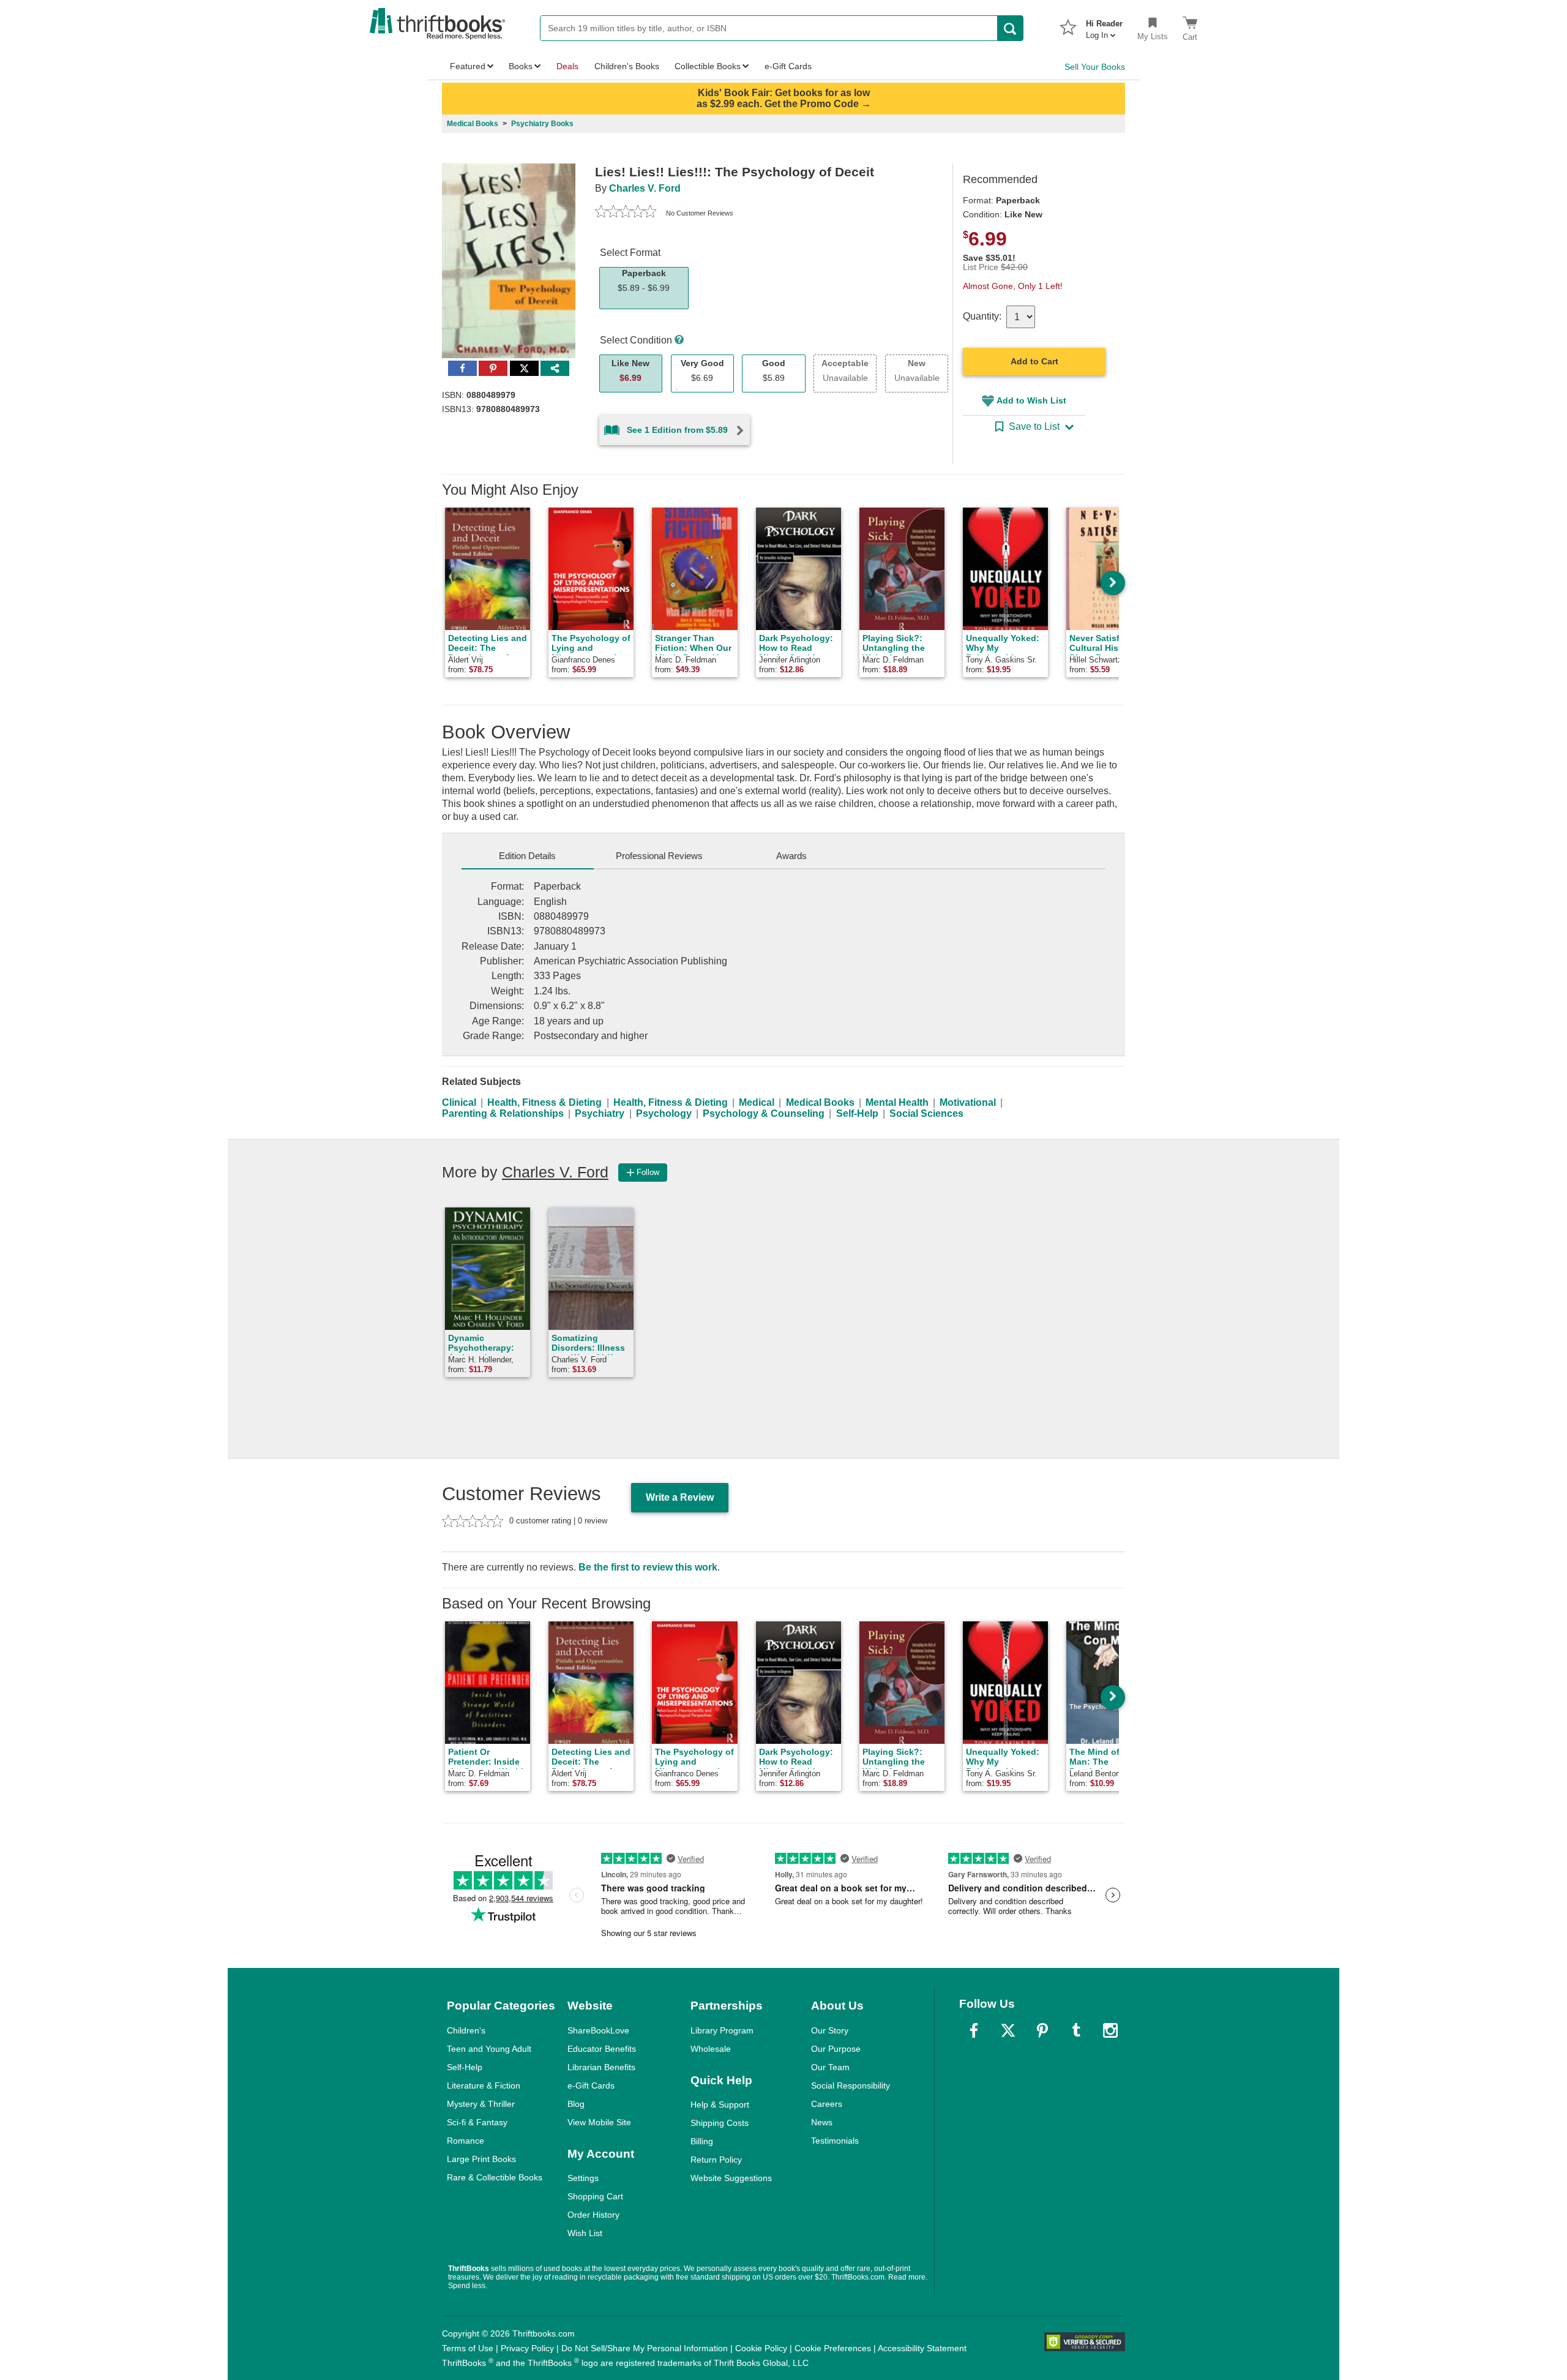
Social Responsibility (851, 2085)
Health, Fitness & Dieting (544, 1102)
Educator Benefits (602, 2049)
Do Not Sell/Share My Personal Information (645, 2348)
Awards (791, 856)
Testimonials (835, 2141)
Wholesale (711, 2049)
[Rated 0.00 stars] (626, 213)
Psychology (664, 1113)
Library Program (722, 2030)
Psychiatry (600, 1113)
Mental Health (897, 1102)
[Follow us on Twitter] (1008, 2030)
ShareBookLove (598, 2030)
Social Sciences (926, 1113)
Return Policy (716, 2160)
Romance (466, 2141)
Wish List (585, 2233)
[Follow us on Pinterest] (1042, 2030)
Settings (583, 2178)
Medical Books (820, 1102)
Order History (593, 2215)
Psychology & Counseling (764, 1113)
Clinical (459, 1102)
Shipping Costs (720, 2123)
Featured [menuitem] (468, 66)
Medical (757, 1102)
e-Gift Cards (591, 2085)
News (822, 2122)
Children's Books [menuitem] (627, 66)
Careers (827, 2104)
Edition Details (527, 856)
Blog (576, 2104)
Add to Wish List (1031, 400)
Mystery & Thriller (481, 2104)
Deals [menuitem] (567, 66)
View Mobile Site (599, 2122)
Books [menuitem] (521, 66)
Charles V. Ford (645, 188)
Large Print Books (481, 2159)
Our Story (830, 2030)
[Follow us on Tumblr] (1076, 2030)
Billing (702, 2141)
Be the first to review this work (648, 1567)
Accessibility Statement (922, 2348)
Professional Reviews (659, 856)
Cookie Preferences (833, 2348)
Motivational (968, 1102)
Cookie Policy (761, 2348)
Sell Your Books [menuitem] (1095, 67)
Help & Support (720, 2104)
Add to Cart (1034, 361)
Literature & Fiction (484, 2085)
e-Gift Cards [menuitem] (788, 66)
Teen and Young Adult (489, 2049)
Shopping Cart (595, 2196)
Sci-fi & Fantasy (477, 2122)
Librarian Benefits (601, 2067)
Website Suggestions (731, 2178)
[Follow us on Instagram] (1110, 2030)
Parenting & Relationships (503, 1113)
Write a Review (680, 1497)
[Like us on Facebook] (974, 2030)
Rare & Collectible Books (495, 2177)
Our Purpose (836, 2049)
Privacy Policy (527, 2348)
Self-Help (857, 1113)
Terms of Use (468, 2348)
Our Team (830, 2067)
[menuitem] (1104, 26)
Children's (466, 2030)
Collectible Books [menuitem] (708, 66)
